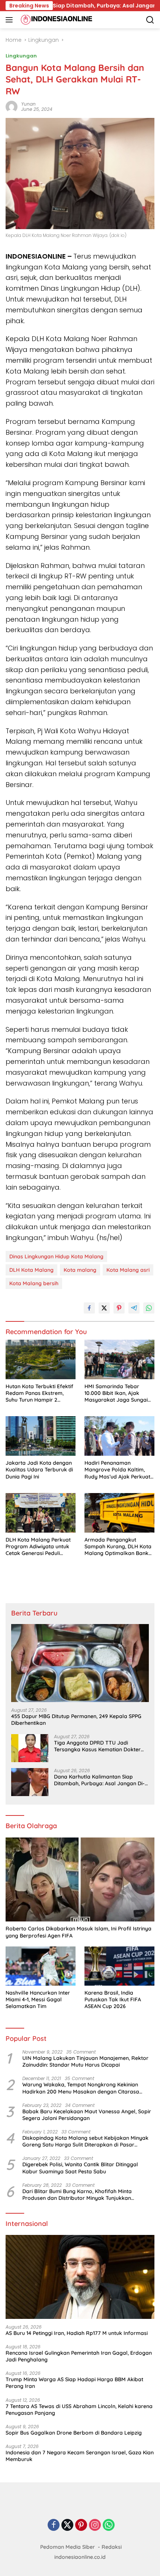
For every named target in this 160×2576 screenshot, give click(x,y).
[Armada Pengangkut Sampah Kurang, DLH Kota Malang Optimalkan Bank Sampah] (119, 1513)
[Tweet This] (104, 1308)
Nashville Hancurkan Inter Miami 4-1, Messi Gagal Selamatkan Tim (38, 1999)
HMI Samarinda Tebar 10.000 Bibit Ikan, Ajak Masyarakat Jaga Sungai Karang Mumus (116, 1393)
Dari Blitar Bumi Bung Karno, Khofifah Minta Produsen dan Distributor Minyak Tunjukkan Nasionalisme (77, 2195)
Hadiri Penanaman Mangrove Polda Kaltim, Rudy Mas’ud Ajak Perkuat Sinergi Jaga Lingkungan (117, 1470)
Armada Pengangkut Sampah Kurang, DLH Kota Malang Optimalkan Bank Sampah (118, 1547)
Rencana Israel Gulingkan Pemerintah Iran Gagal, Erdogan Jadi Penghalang (79, 2356)
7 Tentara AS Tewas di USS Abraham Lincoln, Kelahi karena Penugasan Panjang (79, 2410)
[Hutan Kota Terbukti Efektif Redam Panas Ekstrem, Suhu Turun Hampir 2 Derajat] (41, 1359)
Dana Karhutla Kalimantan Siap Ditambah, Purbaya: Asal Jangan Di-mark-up (99, 1780)
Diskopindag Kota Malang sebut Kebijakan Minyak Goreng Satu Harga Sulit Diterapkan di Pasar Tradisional (85, 2141)
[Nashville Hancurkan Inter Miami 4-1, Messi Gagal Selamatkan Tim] (41, 1966)
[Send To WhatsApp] (149, 1308)
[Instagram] (95, 2525)
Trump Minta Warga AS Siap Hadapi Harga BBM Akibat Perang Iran (74, 2383)
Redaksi (112, 2547)
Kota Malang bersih (34, 1283)
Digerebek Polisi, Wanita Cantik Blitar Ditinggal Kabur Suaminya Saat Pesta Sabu (80, 2168)
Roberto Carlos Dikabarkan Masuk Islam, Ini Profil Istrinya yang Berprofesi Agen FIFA (79, 1932)
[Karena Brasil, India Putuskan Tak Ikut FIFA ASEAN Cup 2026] (119, 1966)
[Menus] (11, 20)
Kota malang (80, 1270)
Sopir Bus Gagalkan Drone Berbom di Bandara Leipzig (74, 2433)
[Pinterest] (81, 2525)
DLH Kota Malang (31, 1270)
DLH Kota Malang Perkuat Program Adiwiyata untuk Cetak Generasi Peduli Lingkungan (38, 1547)
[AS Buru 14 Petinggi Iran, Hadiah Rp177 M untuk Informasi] (80, 2277)
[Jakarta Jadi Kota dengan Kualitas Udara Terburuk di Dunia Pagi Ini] (41, 1436)
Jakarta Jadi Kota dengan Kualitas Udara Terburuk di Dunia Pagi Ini (39, 1470)
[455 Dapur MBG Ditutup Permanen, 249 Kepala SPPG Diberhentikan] (80, 1663)
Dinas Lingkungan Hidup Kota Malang (56, 1256)
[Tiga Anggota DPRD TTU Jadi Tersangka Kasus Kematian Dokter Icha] (30, 1748)
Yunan (28, 104)
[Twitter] (67, 2525)
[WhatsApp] (109, 2525)
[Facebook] (54, 2525)
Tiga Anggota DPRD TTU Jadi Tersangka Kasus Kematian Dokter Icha (97, 1746)
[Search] (150, 20)
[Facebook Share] (89, 1308)
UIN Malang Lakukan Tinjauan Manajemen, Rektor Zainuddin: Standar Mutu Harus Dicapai (85, 2061)
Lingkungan (21, 56)
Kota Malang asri (128, 1270)
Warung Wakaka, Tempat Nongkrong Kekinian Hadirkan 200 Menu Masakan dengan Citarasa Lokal (81, 2088)
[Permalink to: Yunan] (12, 106)
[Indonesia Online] (56, 20)
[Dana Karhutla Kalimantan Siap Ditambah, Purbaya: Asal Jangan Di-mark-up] (30, 1782)
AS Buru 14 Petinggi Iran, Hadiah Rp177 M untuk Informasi (77, 2333)
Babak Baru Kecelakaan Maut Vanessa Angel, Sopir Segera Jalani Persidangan (87, 2115)
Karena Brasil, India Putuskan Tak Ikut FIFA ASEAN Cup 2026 (113, 1999)
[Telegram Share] (134, 1308)
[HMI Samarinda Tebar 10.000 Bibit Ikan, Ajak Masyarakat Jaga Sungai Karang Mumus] (119, 1359)
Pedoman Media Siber (68, 2547)
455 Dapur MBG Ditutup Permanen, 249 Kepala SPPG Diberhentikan (76, 1720)
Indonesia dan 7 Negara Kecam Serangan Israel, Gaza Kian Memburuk (80, 2456)
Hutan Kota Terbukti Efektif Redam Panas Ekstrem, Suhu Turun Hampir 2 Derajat (39, 1393)
